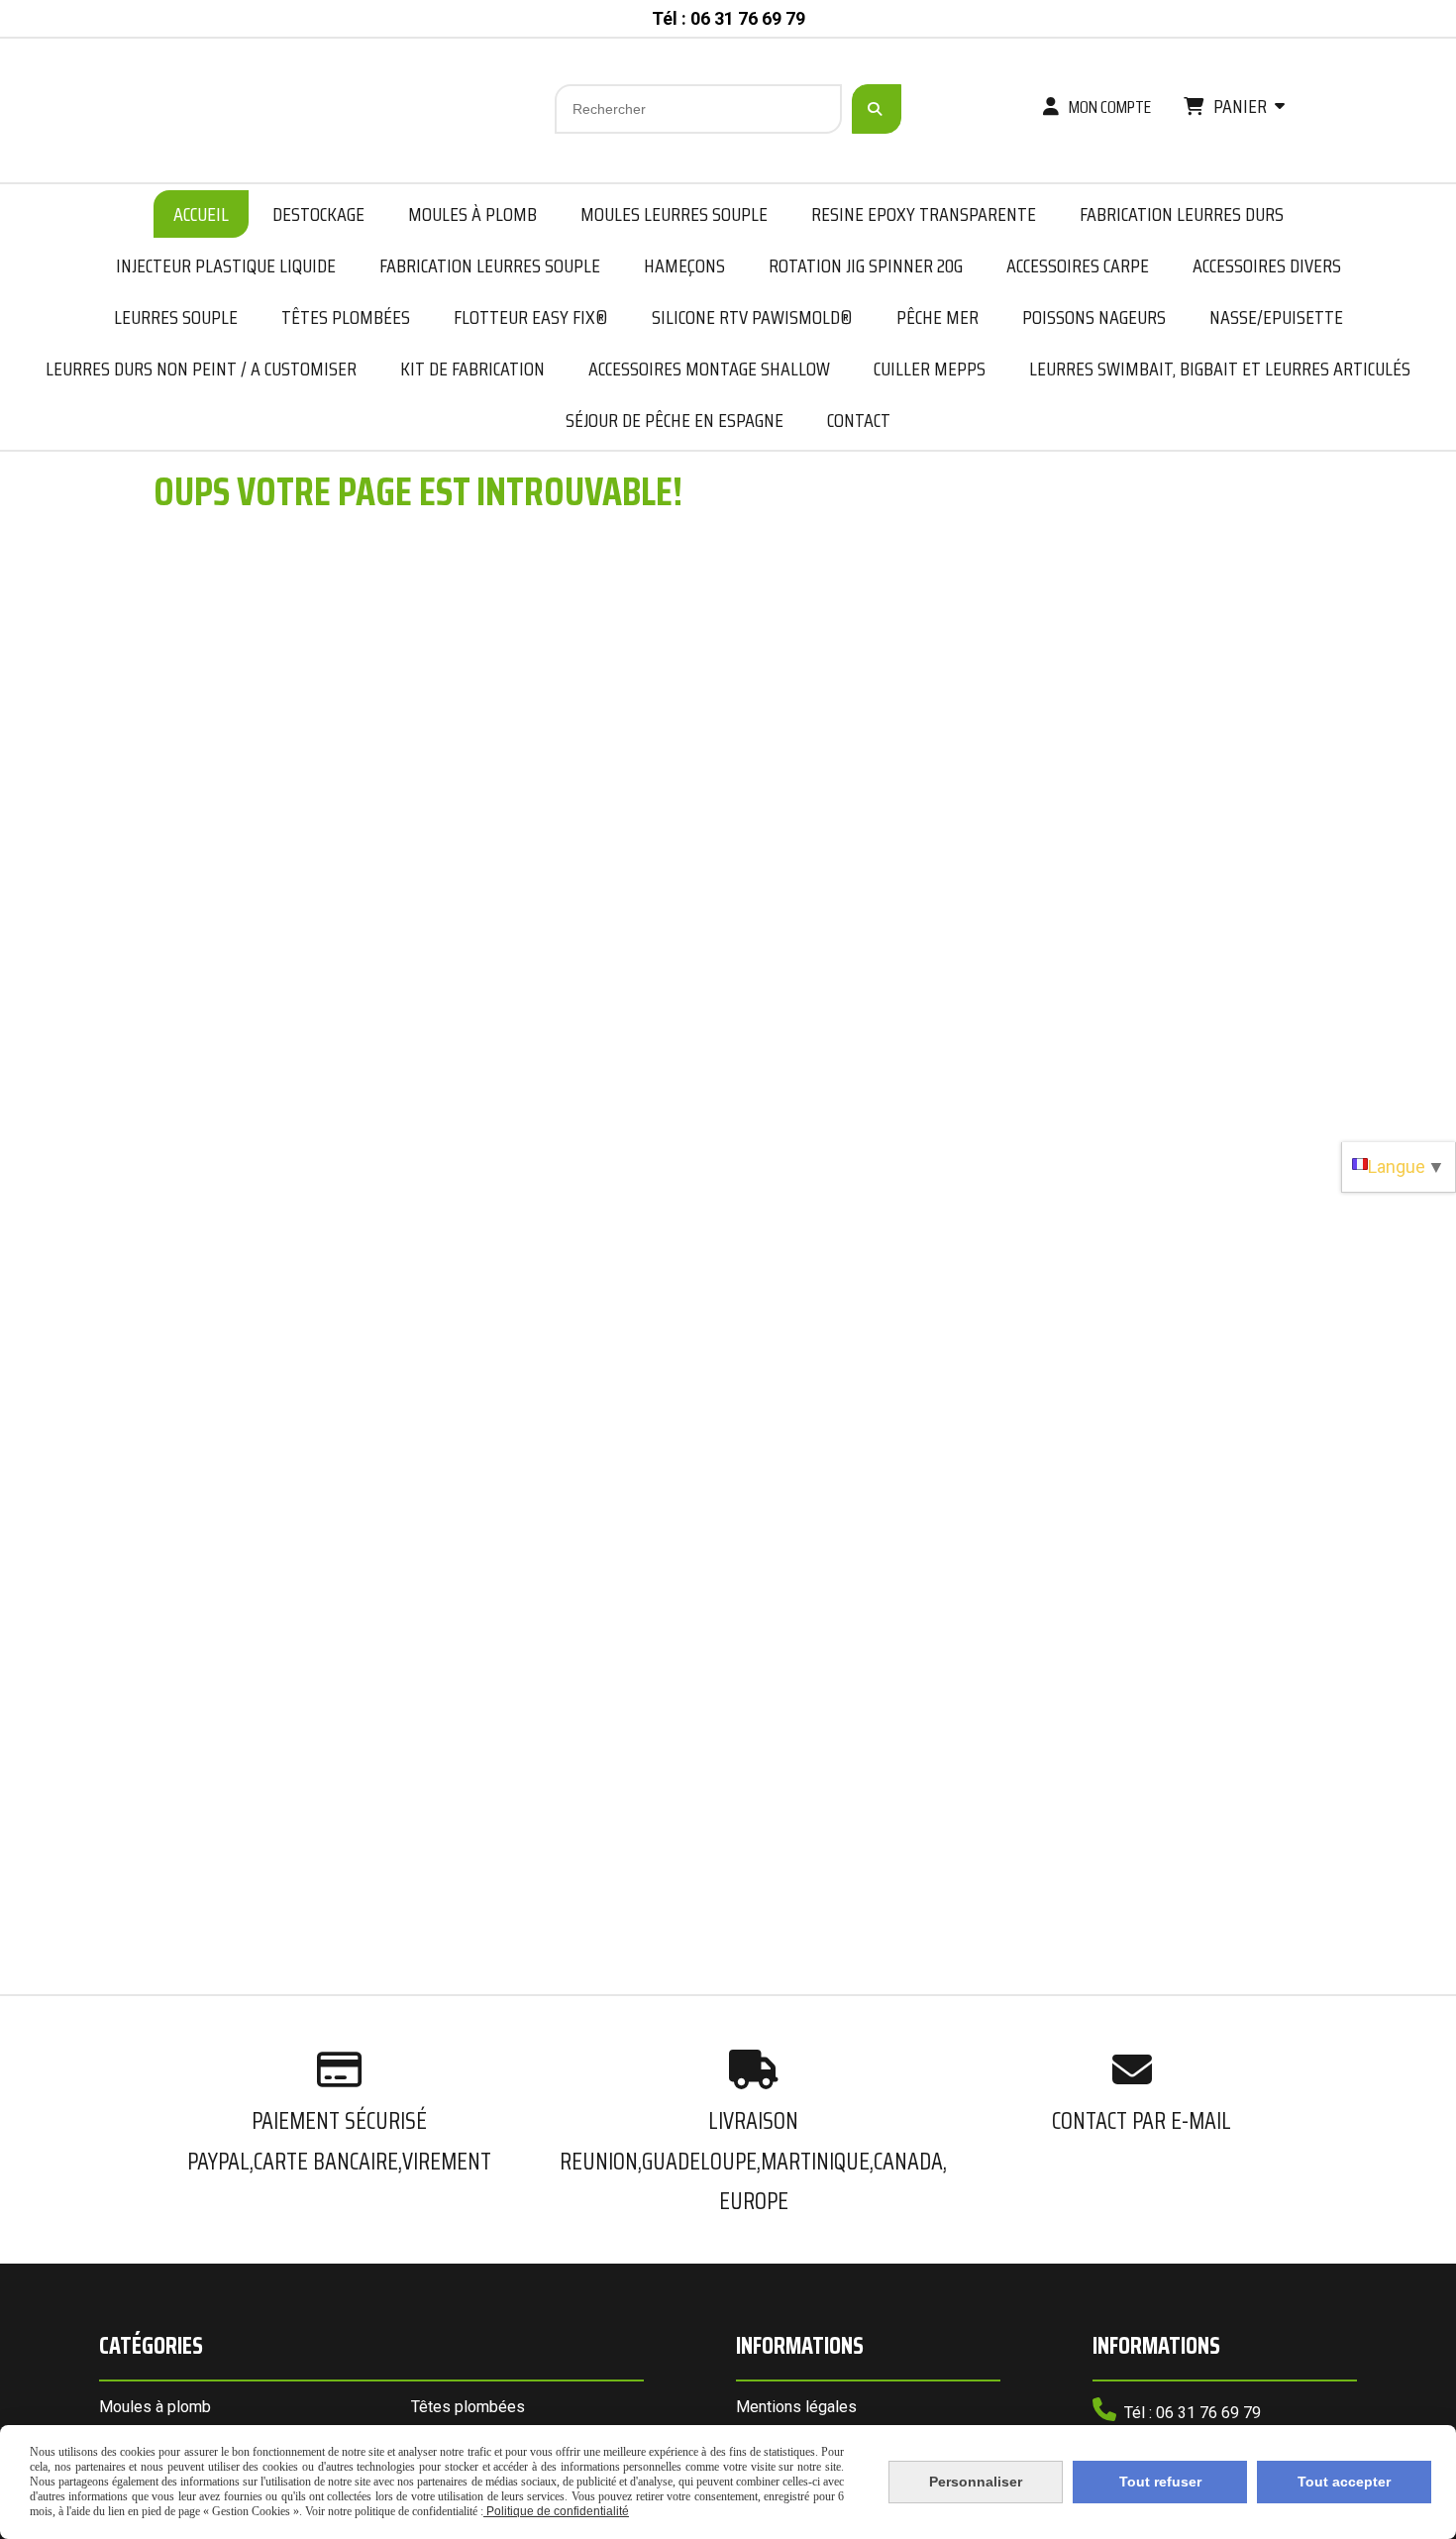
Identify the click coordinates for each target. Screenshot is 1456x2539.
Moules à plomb (155, 2407)
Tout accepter (1344, 2482)
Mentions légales (796, 2407)
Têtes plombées (468, 2407)
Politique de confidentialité (556, 2511)
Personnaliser (976, 2482)
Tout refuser (1160, 2482)
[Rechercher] (877, 109)
